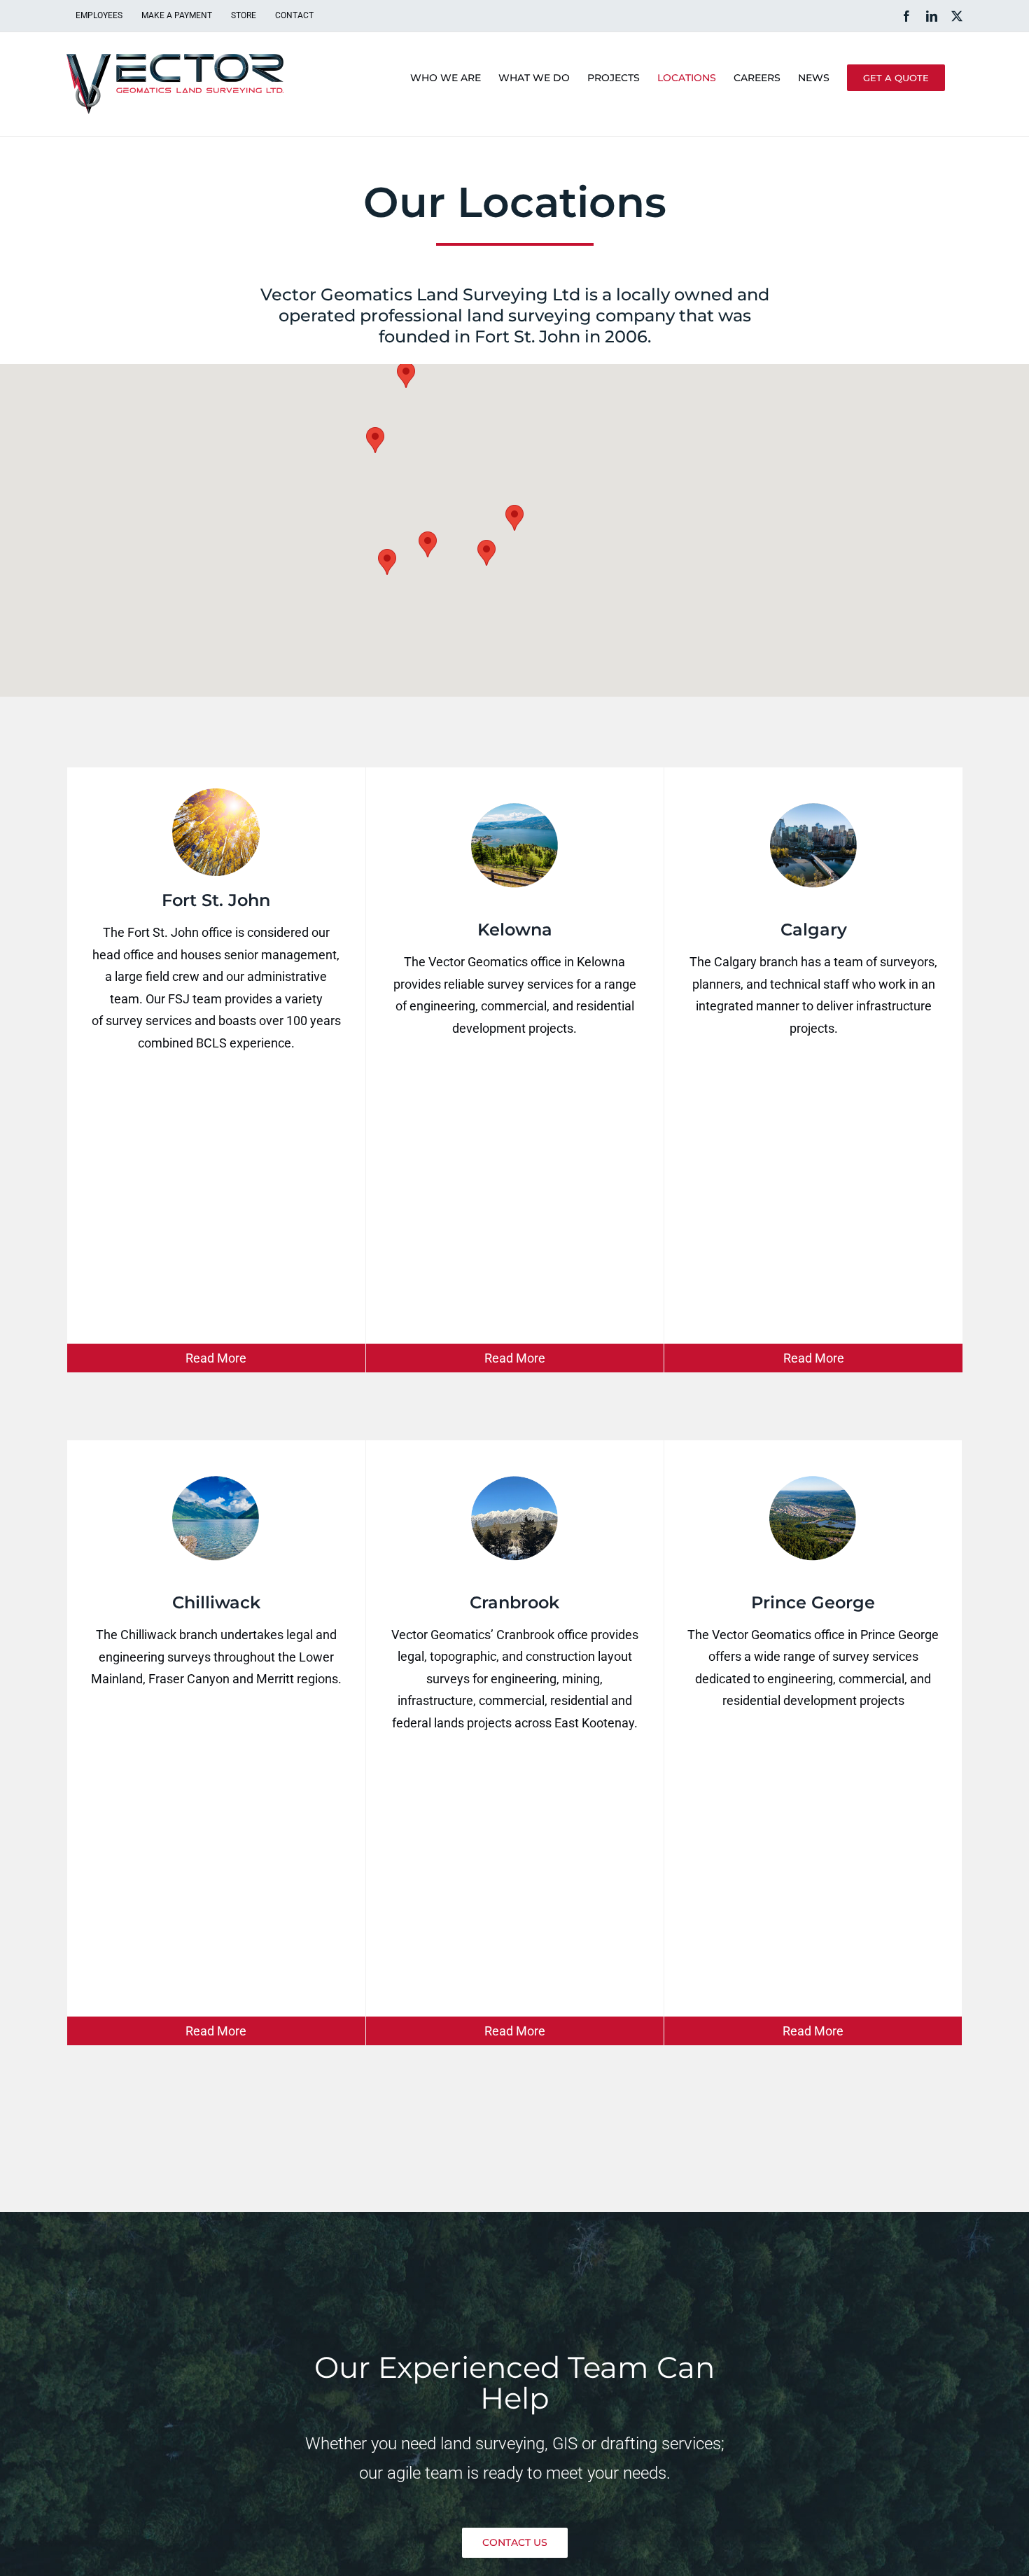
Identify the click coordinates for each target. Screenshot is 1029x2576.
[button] (514, 518)
